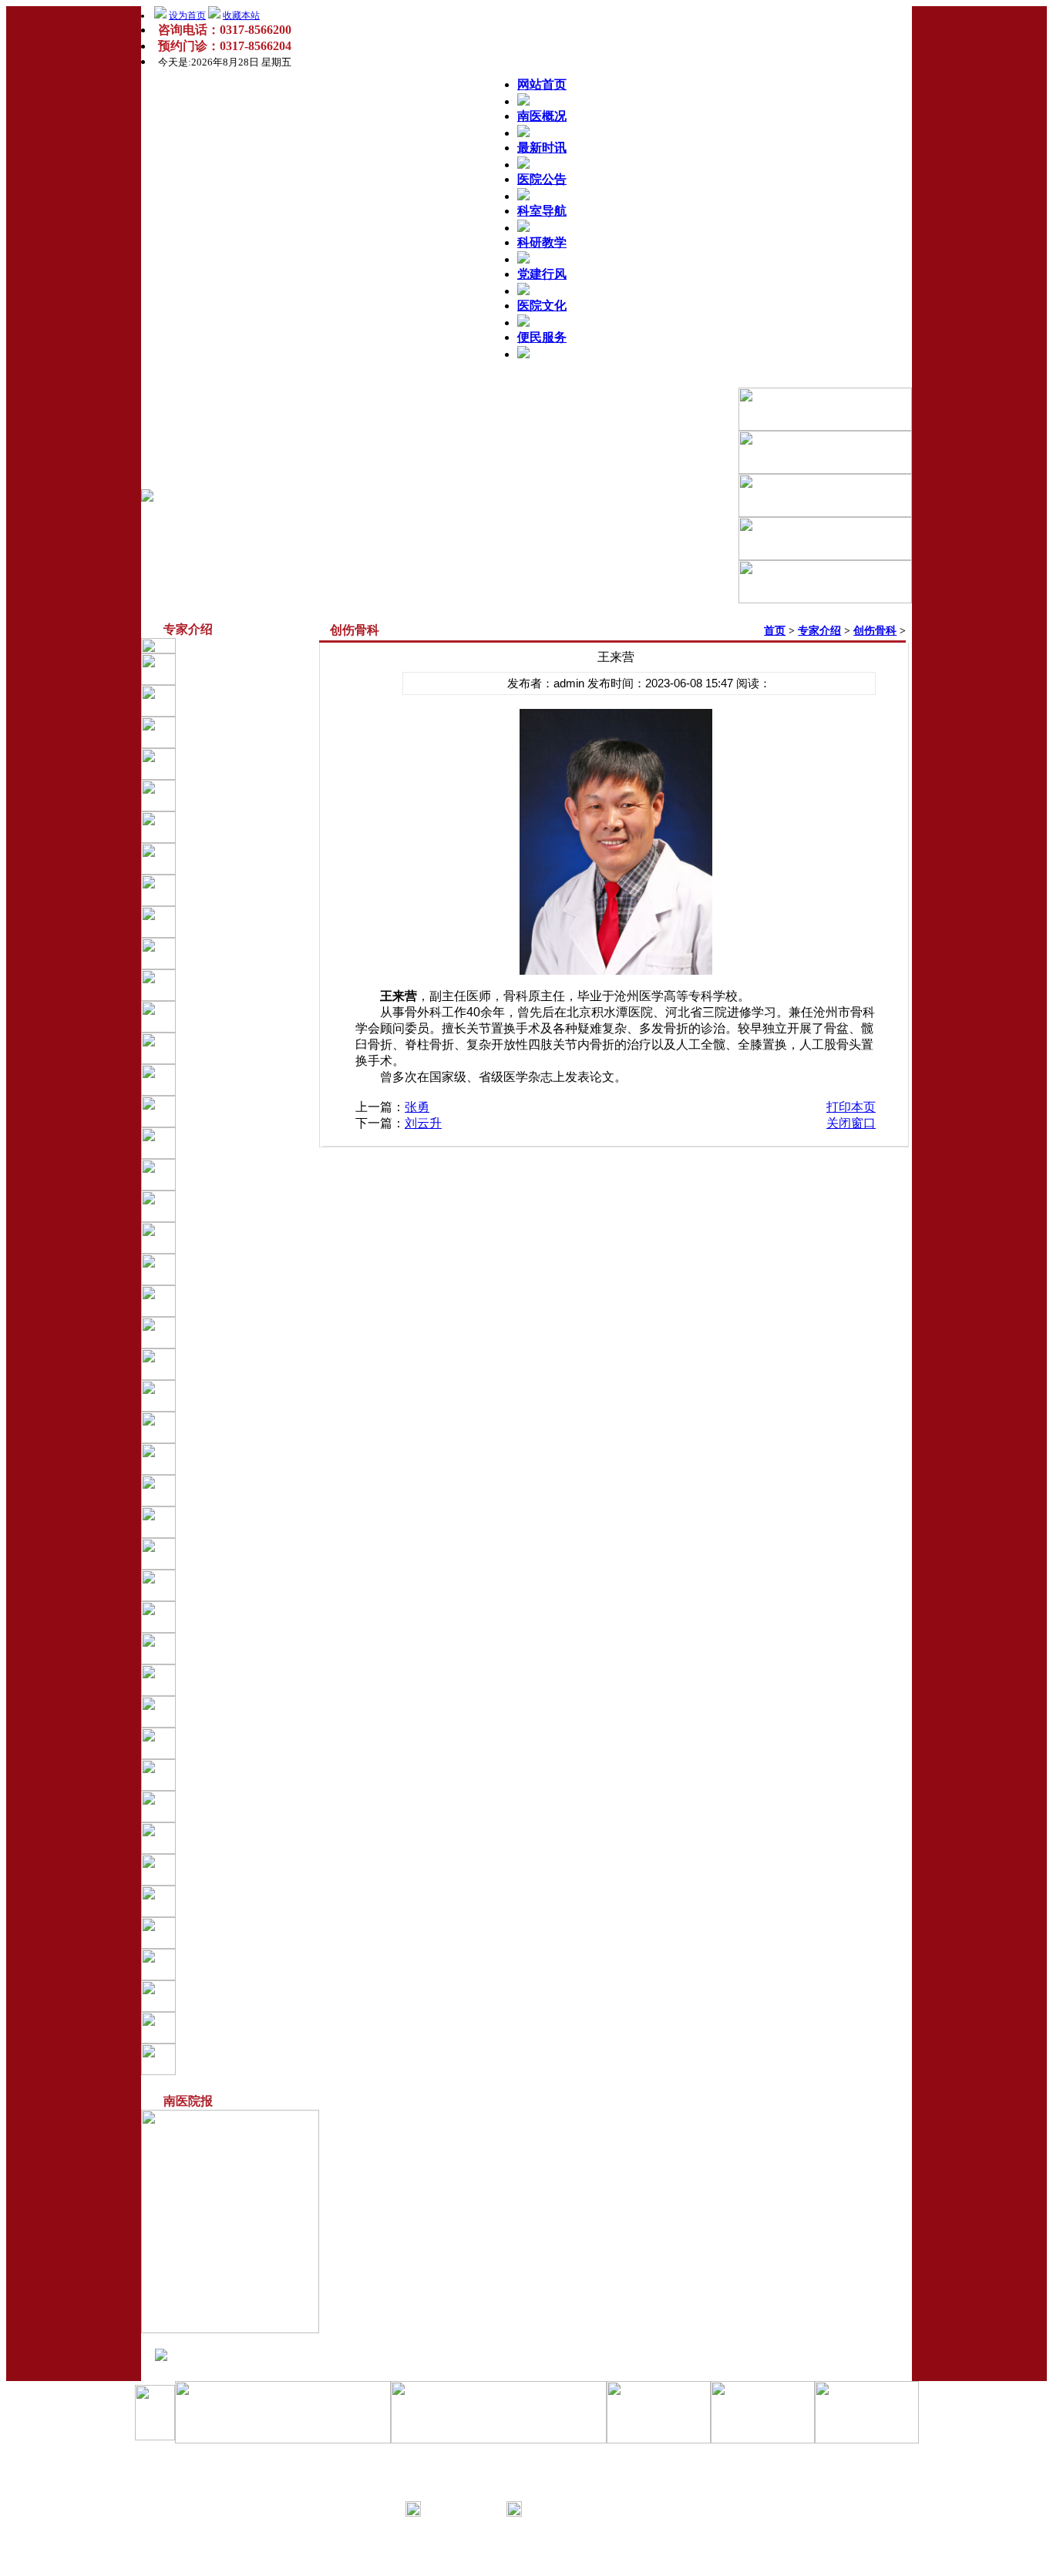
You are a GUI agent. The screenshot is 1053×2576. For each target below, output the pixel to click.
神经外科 (233, 1016)
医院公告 (542, 179)
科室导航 (542, 211)
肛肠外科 (233, 1080)
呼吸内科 (233, 764)
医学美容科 (238, 1901)
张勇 (417, 1107)
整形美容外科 (244, 1617)
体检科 (227, 1553)
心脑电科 (233, 1490)
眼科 (222, 1206)
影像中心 (233, 1395)
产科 (222, 1933)
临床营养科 (238, 1996)
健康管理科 (238, 1743)
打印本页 (851, 1107)
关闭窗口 (851, 1123)
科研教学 (542, 242)
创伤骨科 (233, 1869)
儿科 (222, 827)
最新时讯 (542, 148)
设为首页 (187, 15)
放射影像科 (238, 1427)
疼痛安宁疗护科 (249, 1964)
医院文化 (542, 306)
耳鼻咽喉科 (238, 1174)
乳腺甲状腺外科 (249, 985)
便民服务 (542, 337)
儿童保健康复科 (249, 1680)
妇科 (222, 1143)
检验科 (227, 1522)
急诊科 (227, 890)
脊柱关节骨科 (244, 1111)
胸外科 (227, 953)
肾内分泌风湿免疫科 (260, 795)
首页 (775, 631)
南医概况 (542, 116)
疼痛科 (227, 1711)
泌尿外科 (233, 1048)
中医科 (227, 1301)
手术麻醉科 (238, 1269)
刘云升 (423, 1123)
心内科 (227, 669)
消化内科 (233, 1332)
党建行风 (542, 274)
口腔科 (227, 1238)
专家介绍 (819, 631)
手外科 (227, 1838)
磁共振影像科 (244, 1364)
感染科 (227, 922)
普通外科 (233, 1585)
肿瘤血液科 (238, 1806)
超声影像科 (238, 1459)
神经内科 (233, 700)
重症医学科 (238, 858)
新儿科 (227, 1775)
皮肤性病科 (238, 2027)
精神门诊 (233, 1648)
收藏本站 (241, 15)
